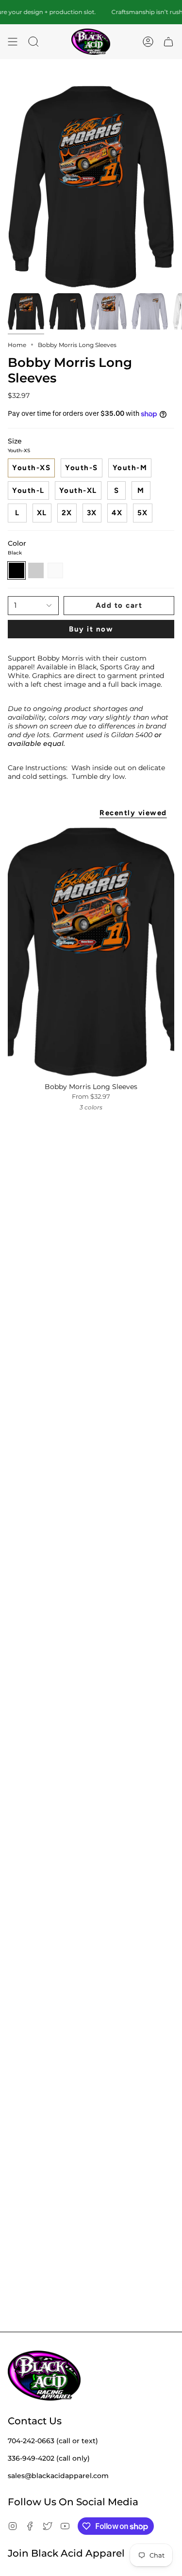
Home (17, 345)
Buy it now (91, 629)
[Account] (148, 42)
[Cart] (168, 42)
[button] (33, 42)
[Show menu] (13, 42)
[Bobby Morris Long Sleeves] (91, 952)
